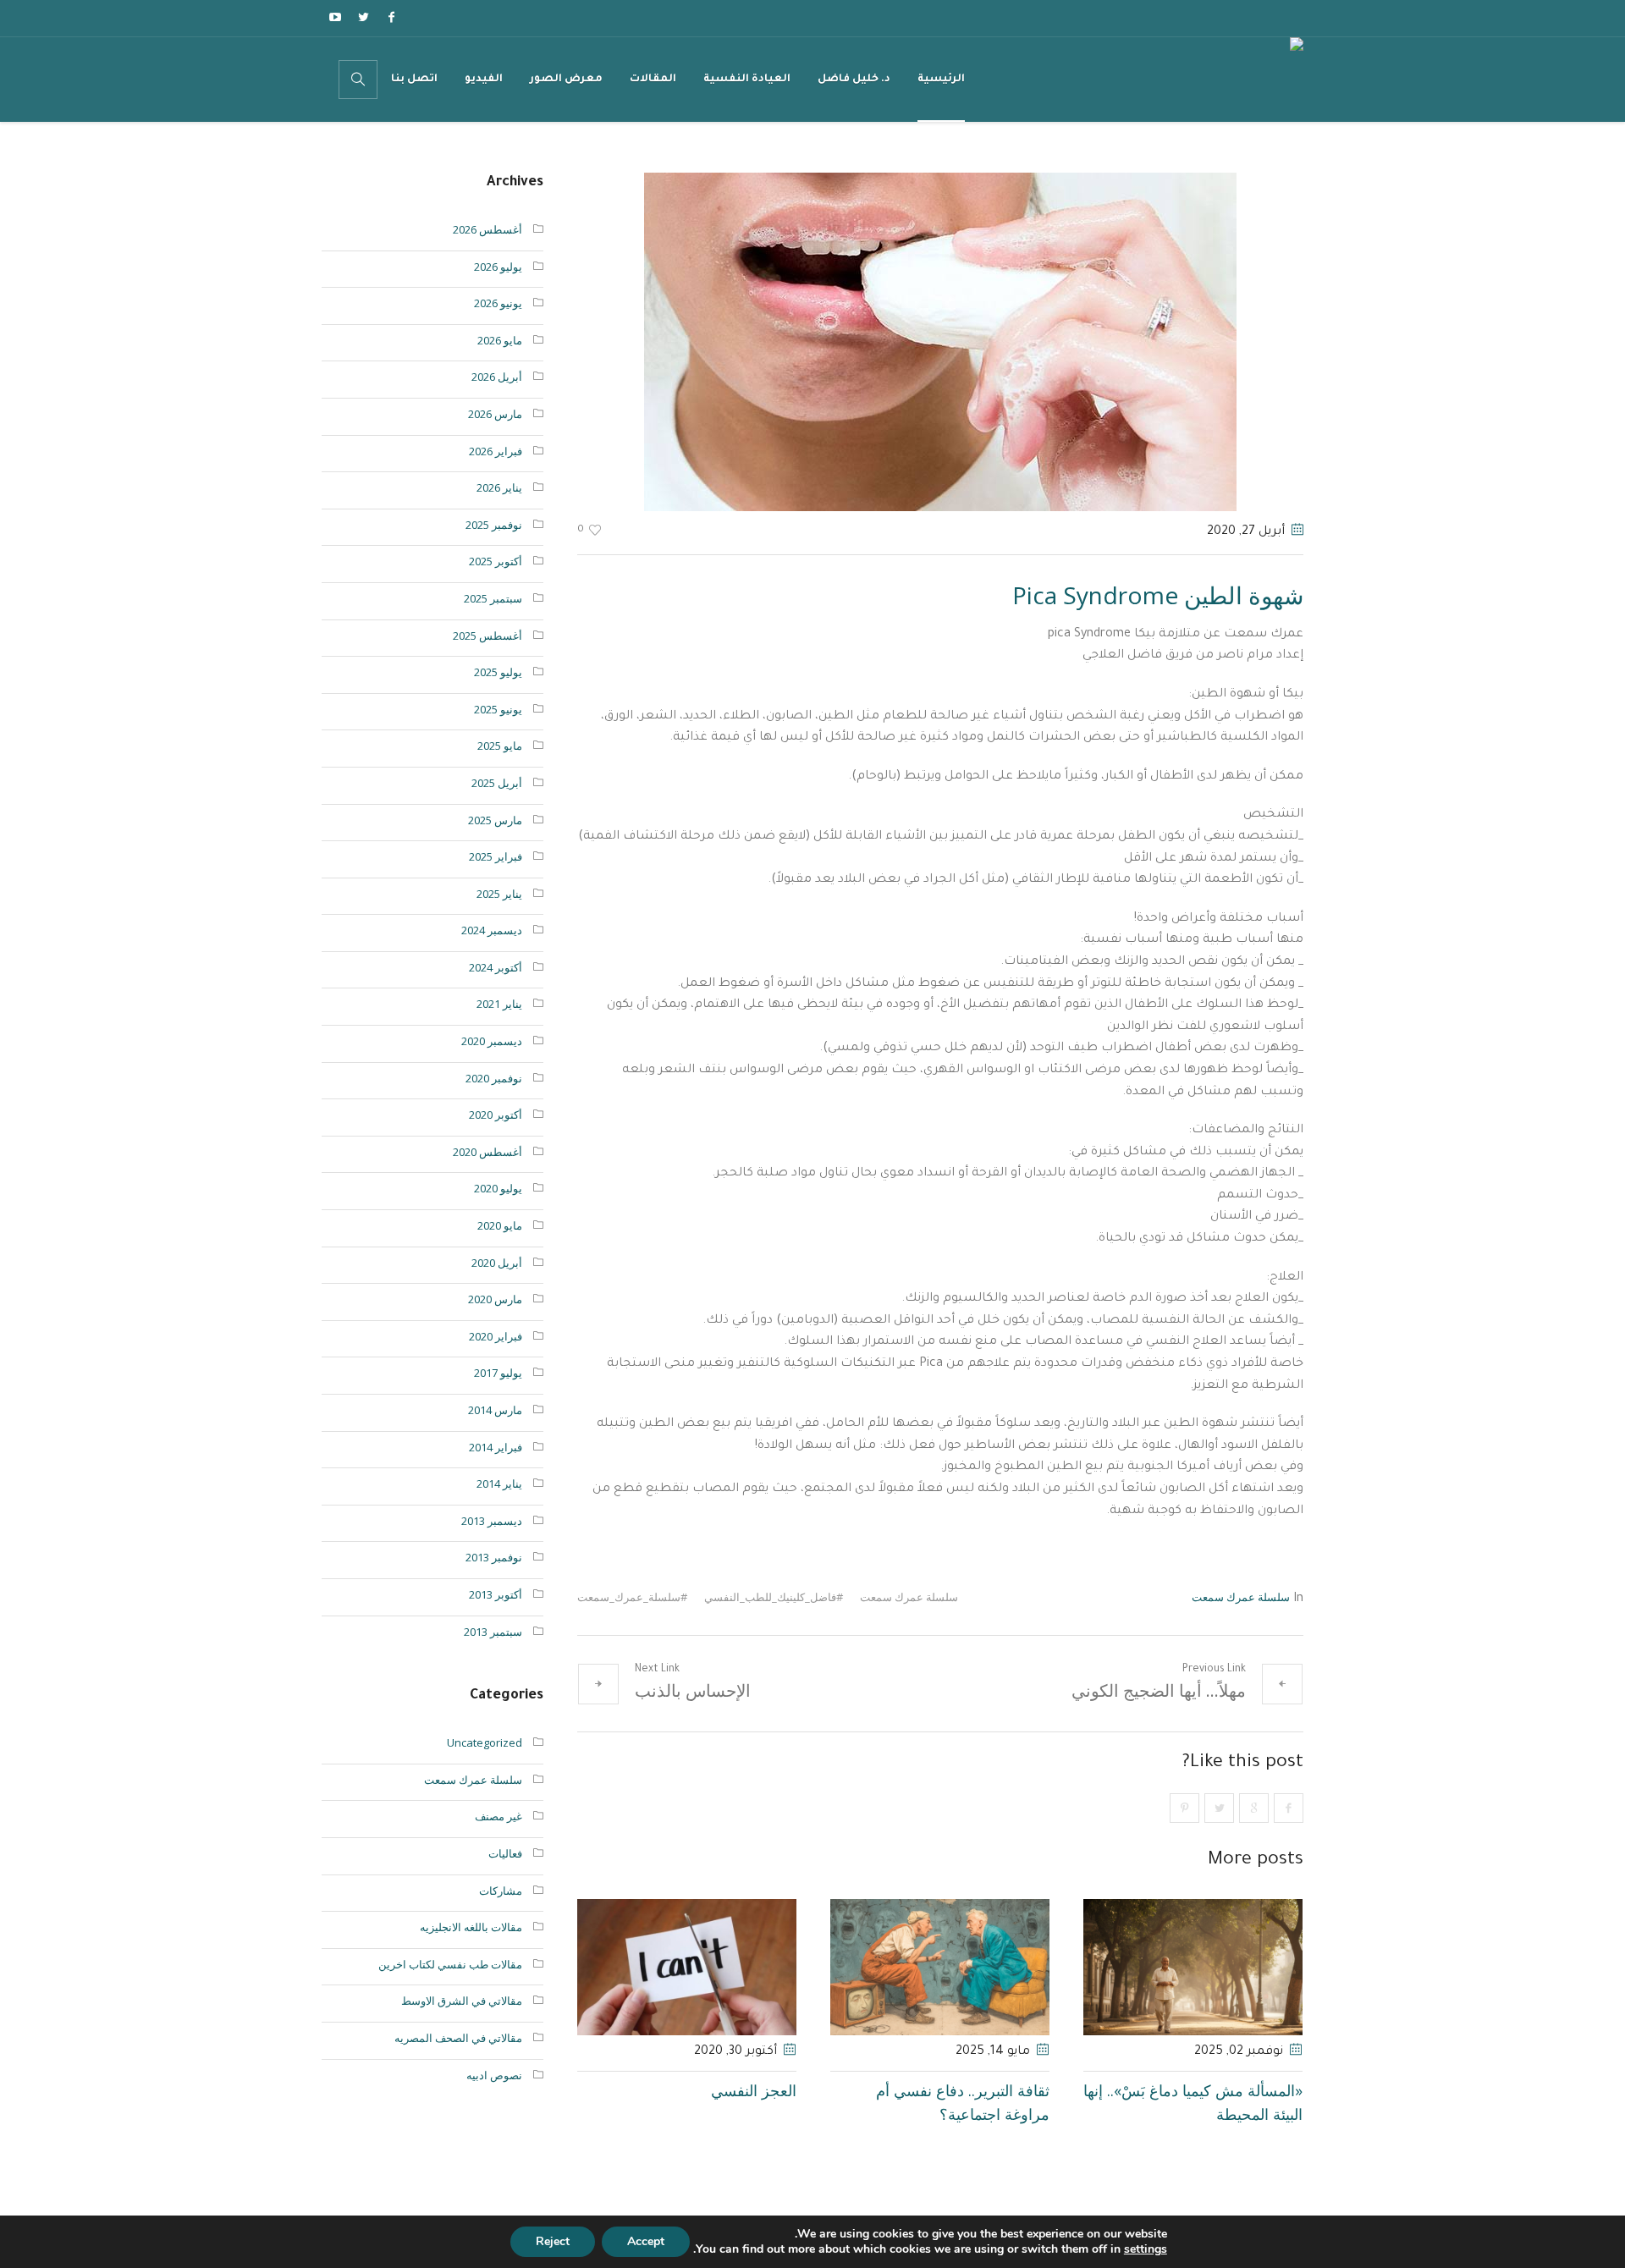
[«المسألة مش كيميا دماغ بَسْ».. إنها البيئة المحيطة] (1193, 1967)
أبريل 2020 (497, 1263)
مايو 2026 (500, 340)
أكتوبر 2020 (496, 1115)
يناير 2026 (499, 487)
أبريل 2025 (497, 783)
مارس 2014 (495, 1410)
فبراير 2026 (496, 451)
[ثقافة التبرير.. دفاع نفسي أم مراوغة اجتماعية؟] (940, 1967)
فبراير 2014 (496, 1447)
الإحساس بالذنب (693, 1690)
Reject (553, 2241)
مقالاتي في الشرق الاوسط (462, 2001)
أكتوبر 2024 (496, 967)
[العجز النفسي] (687, 1967)
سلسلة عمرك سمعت (1241, 1597)
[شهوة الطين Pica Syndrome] (940, 340)
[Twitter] (363, 17)
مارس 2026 (495, 414)
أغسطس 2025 (487, 636)
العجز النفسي (754, 2090)
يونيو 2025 (498, 709)
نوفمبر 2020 (494, 1078)
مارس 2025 (495, 820)
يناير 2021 (499, 1004)
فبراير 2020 (496, 1336)
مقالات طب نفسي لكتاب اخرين (450, 1964)
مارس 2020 (495, 1299)
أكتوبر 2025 (496, 561)
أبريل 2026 (497, 377)
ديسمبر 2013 (492, 1521)
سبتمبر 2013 (493, 1632)
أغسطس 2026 (487, 229)
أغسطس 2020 (487, 1152)
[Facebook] (391, 17)
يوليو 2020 (498, 1188)
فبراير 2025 (496, 856)
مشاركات (501, 1891)
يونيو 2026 (498, 303)
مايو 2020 (500, 1225)
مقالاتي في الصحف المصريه (458, 2038)
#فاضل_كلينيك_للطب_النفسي (774, 1597)
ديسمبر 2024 (492, 930)
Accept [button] (646, 2241)
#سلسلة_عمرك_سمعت (632, 1597)
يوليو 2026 (498, 267)
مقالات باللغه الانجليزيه (471, 1927)
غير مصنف (499, 1816)
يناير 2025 (499, 894)
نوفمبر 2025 (494, 525)
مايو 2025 (500, 746)
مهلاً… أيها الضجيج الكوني (1159, 1690)
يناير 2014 (499, 1484)
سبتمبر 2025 (493, 598)
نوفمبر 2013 (494, 1557)
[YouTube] (335, 17)
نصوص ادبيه (494, 2075)
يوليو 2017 (498, 1373)
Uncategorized (485, 1742)
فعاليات (505, 1853)
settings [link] (1146, 2249)
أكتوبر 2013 (496, 1594)
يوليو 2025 (498, 672)
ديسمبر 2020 (492, 1041)
